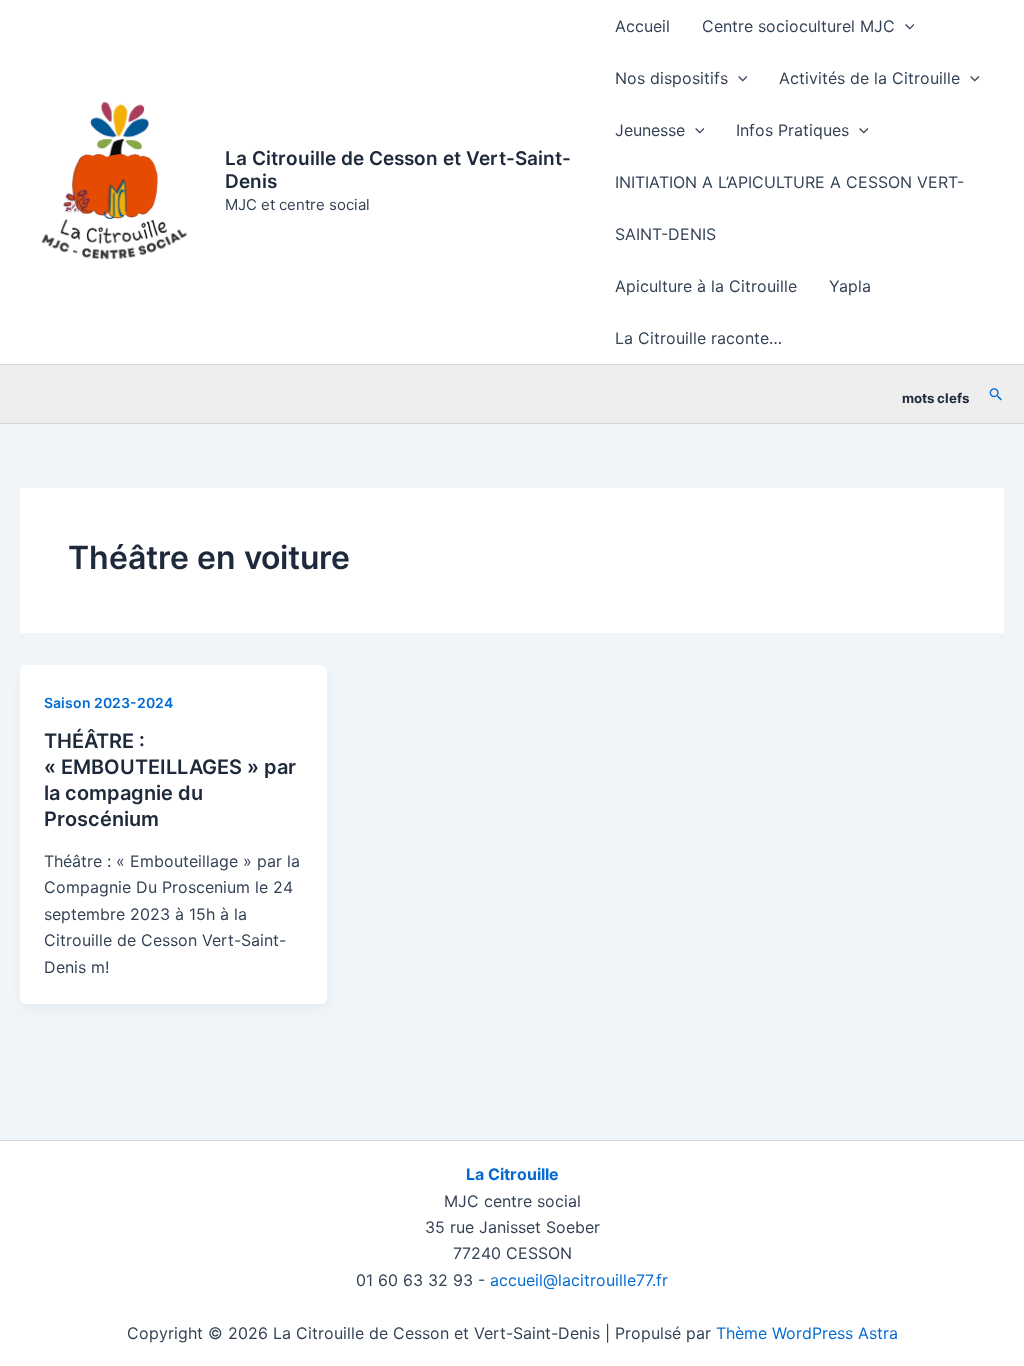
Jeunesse (650, 130)
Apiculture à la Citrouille (706, 286)
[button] (905, 26)
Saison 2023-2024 (108, 702)
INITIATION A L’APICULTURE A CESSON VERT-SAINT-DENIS (789, 208)
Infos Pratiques (792, 130)
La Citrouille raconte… (698, 338)
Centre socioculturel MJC (798, 26)
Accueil (642, 26)
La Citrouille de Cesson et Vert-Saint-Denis (398, 170)
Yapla (850, 286)
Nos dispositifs (671, 78)
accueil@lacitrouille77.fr (579, 1280)
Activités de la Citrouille (869, 78)
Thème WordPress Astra (807, 1333)
